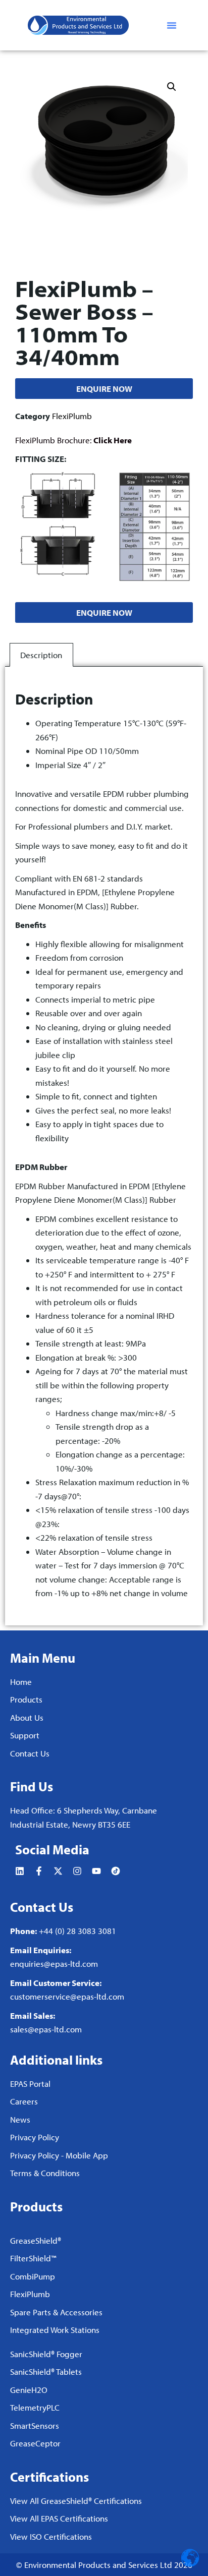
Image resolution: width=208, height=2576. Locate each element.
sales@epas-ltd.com (46, 2029)
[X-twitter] (58, 1871)
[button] (172, 25)
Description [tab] (41, 655)
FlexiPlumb (72, 416)
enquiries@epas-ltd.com (54, 1964)
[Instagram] (77, 1871)
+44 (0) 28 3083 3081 (77, 1931)
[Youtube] (96, 1871)
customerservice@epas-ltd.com (67, 1996)
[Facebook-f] (39, 1871)
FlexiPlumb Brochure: (73, 440)
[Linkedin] (20, 1871)
